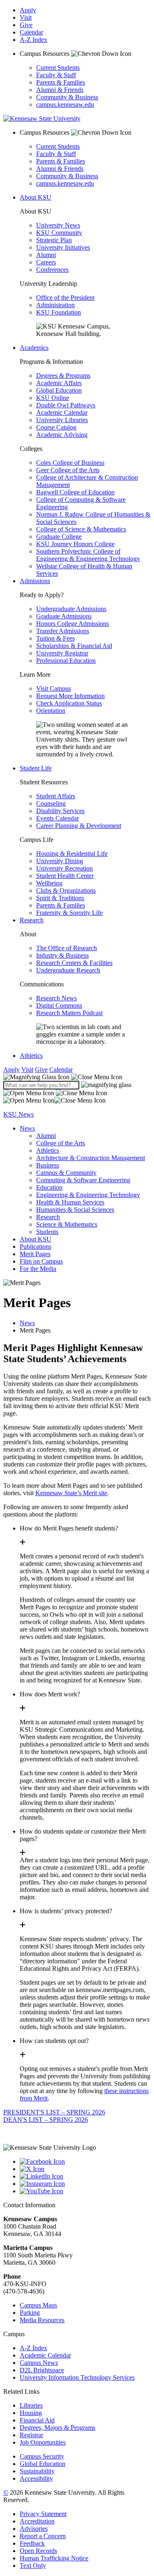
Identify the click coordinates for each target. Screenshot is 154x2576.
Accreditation (37, 2521)
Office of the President (65, 298)
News (27, 1128)
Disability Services (60, 811)
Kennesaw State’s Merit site (71, 1493)
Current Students (58, 68)
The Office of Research (67, 948)
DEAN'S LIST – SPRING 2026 (46, 2120)
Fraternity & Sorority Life (69, 913)
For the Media (38, 1269)
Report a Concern (43, 2536)
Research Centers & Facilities (74, 963)
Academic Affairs (59, 383)
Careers (46, 262)
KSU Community (59, 233)
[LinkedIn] (85, 2176)
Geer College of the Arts (68, 470)
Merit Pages (35, 1254)
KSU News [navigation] (18, 1114)
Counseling (51, 803)
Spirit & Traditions (60, 898)
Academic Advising (62, 435)
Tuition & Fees (55, 638)
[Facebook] (85, 2162)
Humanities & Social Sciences (75, 1210)
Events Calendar (57, 818)
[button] (63, 1077)
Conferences (52, 270)
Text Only (33, 2566)
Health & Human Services (70, 1202)
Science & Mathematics (67, 1224)
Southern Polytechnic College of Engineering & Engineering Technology (88, 555)
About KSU (36, 197)
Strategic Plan (54, 240)
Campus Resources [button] (45, 54)
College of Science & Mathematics (81, 529)
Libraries (31, 2405)
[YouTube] (85, 2191)
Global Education (59, 390)
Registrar (31, 2435)
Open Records (38, 2551)
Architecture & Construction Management (91, 1158)
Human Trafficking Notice (54, 2558)
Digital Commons (59, 1005)
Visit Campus (54, 688)
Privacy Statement (43, 2514)
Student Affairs (56, 796)
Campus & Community (66, 1173)
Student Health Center (65, 876)
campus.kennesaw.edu (65, 105)
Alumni (46, 255)
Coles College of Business (70, 463)
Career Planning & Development (79, 826)
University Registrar (62, 653)
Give (26, 25)
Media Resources (42, 2320)
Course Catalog (56, 427)
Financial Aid (37, 2420)
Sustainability (37, 2471)
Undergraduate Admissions (71, 609)
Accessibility (36, 2478)
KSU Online (53, 398)
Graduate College (59, 537)
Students (47, 1232)
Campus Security (42, 2456)
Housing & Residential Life (72, 854)
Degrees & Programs (63, 376)
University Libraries (62, 420)
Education (49, 1187)
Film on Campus (41, 1261)
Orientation (51, 711)
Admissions (35, 581)
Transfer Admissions (63, 631)
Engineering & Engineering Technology (88, 1195)
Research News (56, 998)
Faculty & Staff (56, 75)
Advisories (34, 2529)
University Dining (60, 861)
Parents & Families (61, 82)
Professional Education (66, 661)
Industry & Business (62, 955)
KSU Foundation (59, 312)
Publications (36, 1247)
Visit (26, 17)
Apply (28, 10)
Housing (31, 2413)
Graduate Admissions (64, 616)
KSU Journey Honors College (75, 544)
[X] (85, 2169)
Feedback (32, 2543)
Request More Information (70, 696)
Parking (30, 2313)
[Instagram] (85, 2184)
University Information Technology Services (77, 2377)
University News (58, 225)
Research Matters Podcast (69, 1013)
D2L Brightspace (42, 2370)
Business (48, 1165)
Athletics (31, 1056)
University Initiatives (63, 247)
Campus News (39, 2363)
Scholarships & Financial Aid (74, 646)
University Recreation (64, 868)
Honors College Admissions (72, 624)
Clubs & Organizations (66, 890)
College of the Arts (61, 1143)
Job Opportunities (43, 2442)
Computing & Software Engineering (83, 1180)
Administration (55, 305)
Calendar (31, 32)
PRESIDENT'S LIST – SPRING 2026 (54, 2112)
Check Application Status (69, 703)
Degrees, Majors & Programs (57, 2428)
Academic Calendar (62, 412)
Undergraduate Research (68, 970)
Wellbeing (49, 883)
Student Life (36, 768)
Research (32, 920)
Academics (34, 348)
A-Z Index (33, 40)
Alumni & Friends (60, 90)
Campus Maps (38, 2305)
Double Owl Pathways (66, 405)
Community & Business (67, 97)
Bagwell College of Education (75, 492)
